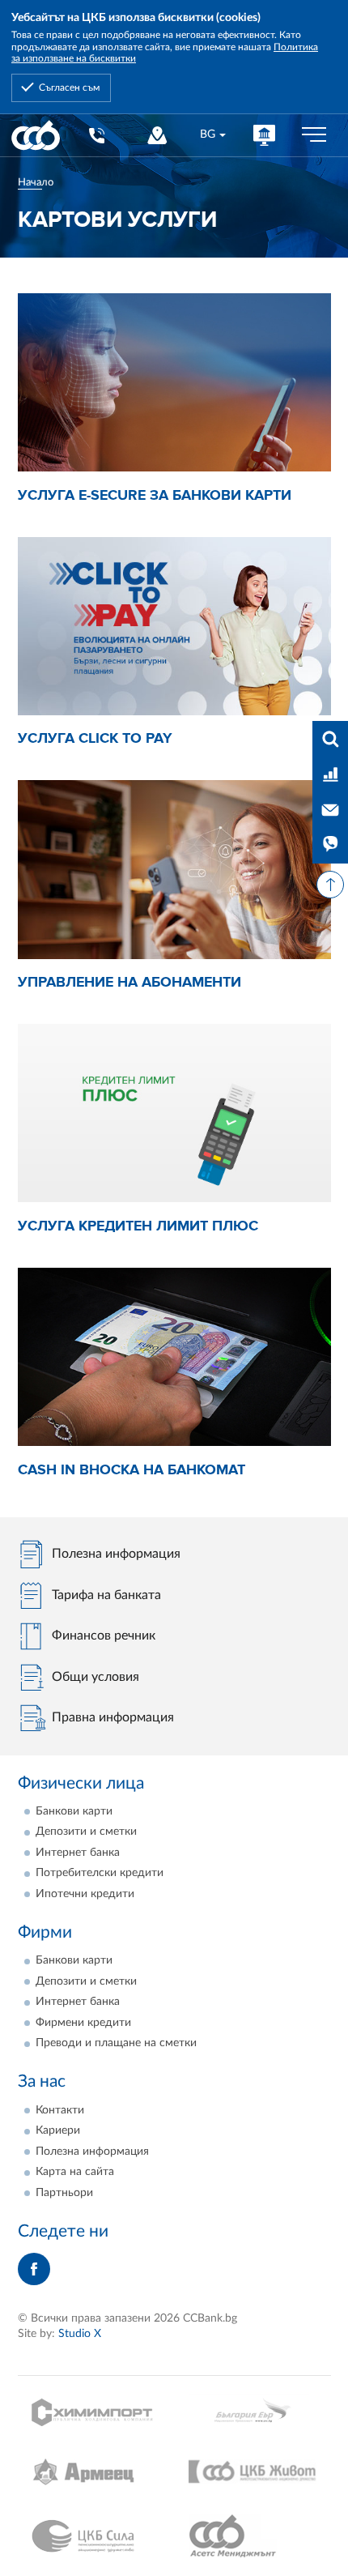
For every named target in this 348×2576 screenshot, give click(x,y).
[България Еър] (253, 2412)
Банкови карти (74, 1811)
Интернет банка (78, 1853)
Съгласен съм (69, 87)
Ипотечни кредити (85, 1894)
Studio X (80, 2334)
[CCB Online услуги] (264, 135)
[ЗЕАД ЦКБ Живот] (253, 2472)
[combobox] (212, 135)
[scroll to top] (330, 885)
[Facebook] (34, 2269)
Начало (36, 182)
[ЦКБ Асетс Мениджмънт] (253, 2536)
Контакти (60, 2110)
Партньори (64, 2193)
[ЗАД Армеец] (96, 2472)
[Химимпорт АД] (96, 2412)
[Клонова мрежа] (157, 135)
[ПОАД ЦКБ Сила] (96, 2536)
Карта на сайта (75, 2172)
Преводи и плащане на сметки (116, 2043)
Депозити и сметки (86, 1832)
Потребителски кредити (100, 1873)
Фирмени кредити (83, 2023)
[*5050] (96, 135)
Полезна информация (92, 2152)
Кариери (58, 2130)
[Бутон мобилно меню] (314, 135)
